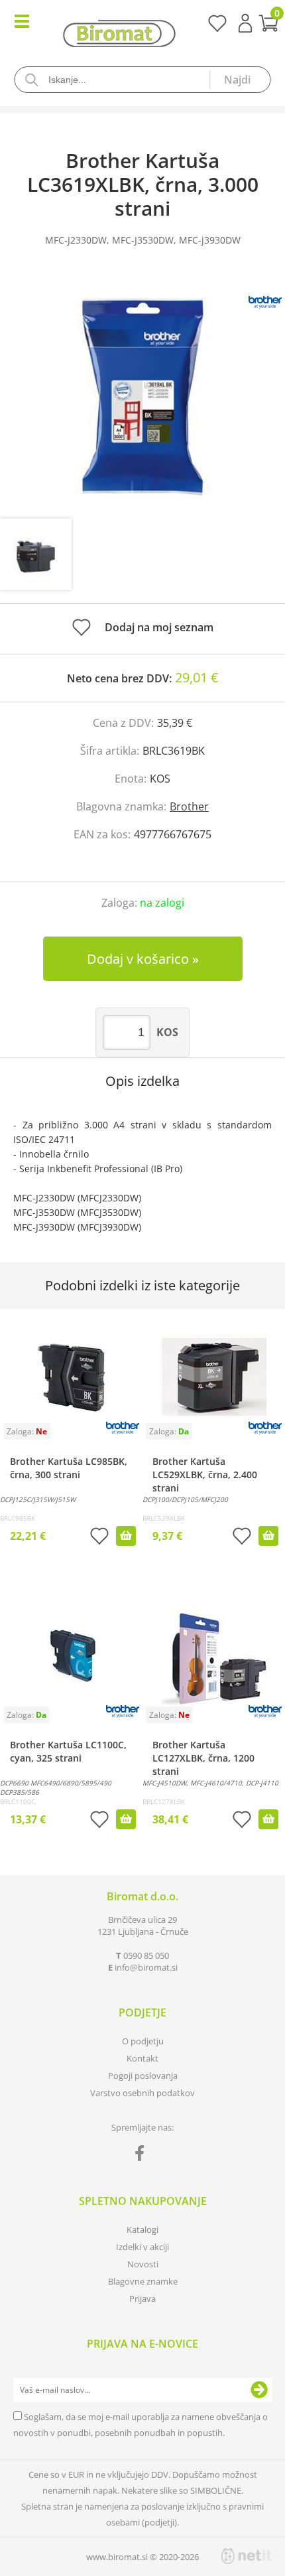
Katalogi (142, 2230)
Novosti (143, 2264)
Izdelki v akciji (142, 2247)
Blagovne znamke (143, 2281)
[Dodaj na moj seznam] (99, 1538)
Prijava (245, 23)
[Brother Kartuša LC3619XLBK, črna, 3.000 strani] (142, 396)
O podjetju (143, 2041)
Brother (189, 806)
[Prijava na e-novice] (259, 2390)
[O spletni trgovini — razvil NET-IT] (247, 2556)
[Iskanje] (240, 80)
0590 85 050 (146, 1955)
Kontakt (142, 2058)
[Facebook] (143, 2156)
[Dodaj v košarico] (126, 1536)
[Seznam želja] (217, 28)
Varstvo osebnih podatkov (142, 2093)
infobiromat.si (146, 1967)
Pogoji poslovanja (143, 2076)
